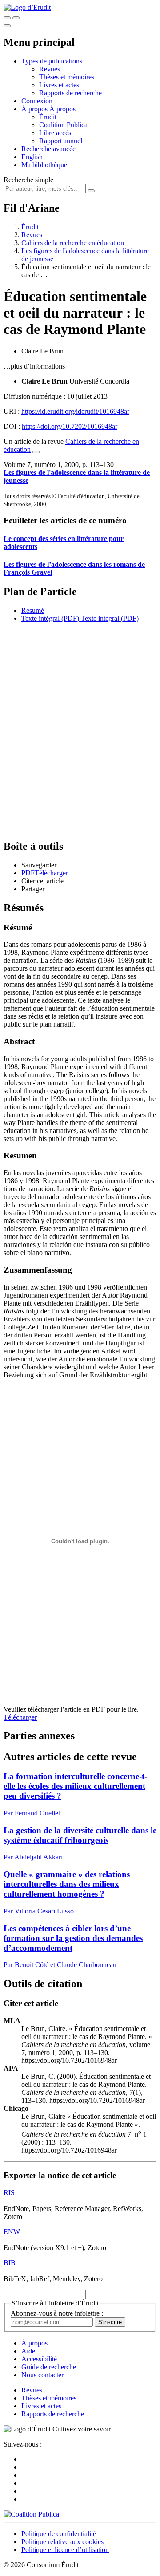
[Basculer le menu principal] (7, 26)
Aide (28, 2351)
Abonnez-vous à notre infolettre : (57, 2313)
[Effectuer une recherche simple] (7, 18)
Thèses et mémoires (67, 77)
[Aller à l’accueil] (27, 7)
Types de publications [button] (52, 61)
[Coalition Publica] (31, 2514)
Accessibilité (39, 2359)
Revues (50, 69)
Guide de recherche (49, 2367)
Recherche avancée (48, 149)
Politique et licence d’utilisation (65, 2550)
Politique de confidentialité (59, 2534)
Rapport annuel (61, 141)
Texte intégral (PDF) (50, 618)
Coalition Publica (63, 125)
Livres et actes (59, 85)
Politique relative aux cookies (62, 2542)
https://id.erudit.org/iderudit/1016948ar (75, 411)
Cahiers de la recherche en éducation (73, 243)
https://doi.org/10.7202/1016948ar (70, 426)
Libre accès (55, 133)
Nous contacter (42, 2375)
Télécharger (20, 1717)
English (32, 157)
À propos (62, 109)
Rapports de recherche (70, 93)
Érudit (48, 117)
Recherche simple (28, 180)
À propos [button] (35, 109)
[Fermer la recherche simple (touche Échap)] (16, 18)
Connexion (37, 101)
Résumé (33, 610)
